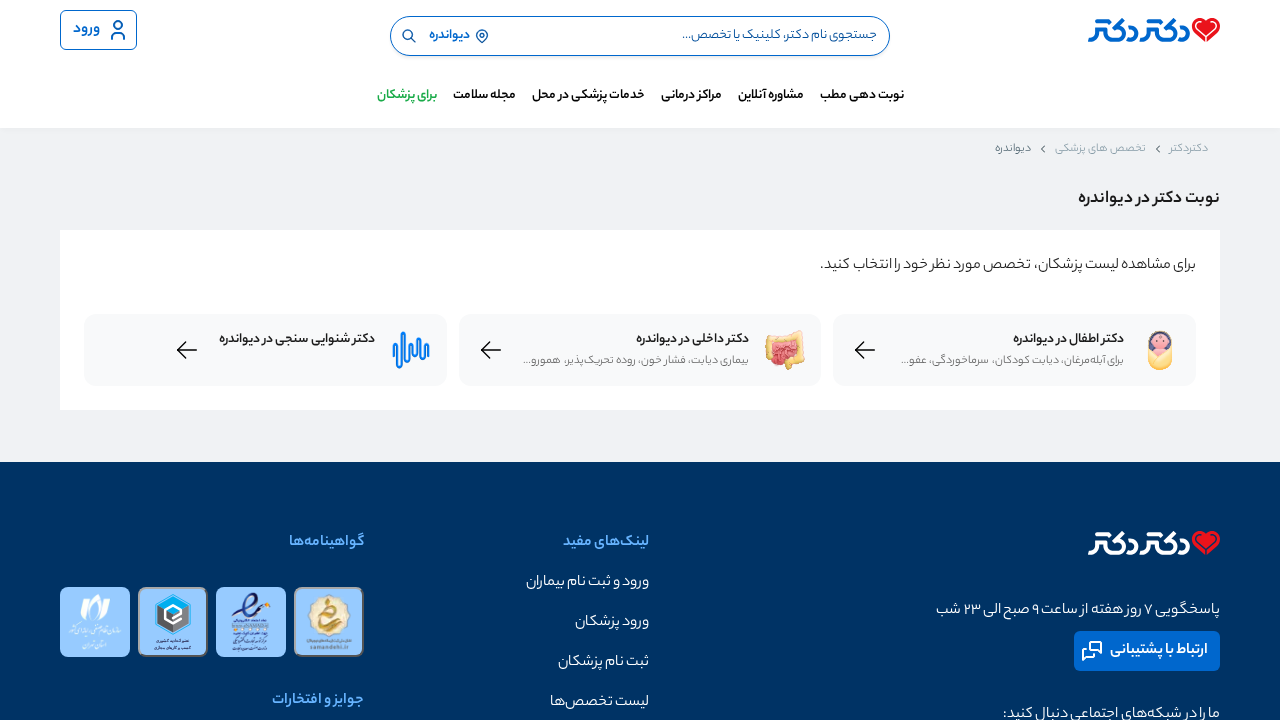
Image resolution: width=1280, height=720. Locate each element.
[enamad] (251, 622)
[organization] (95, 622)
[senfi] (173, 622)
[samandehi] (329, 622)
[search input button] (409, 36)
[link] (1160, 350)
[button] (506, 583)
